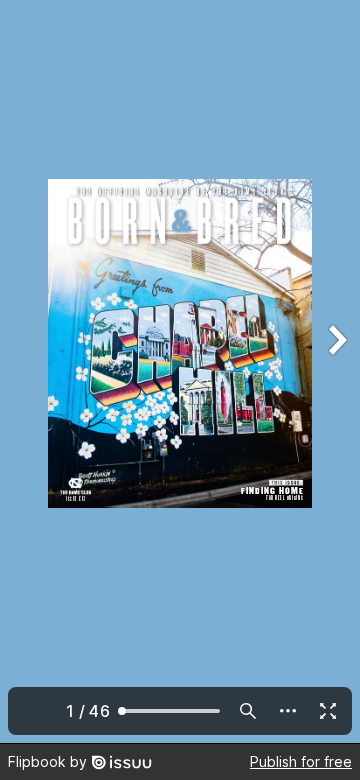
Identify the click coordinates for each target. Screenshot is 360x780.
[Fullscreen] (328, 711)
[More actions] (288, 711)
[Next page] (336, 371)
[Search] (248, 711)
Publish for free (301, 761)
